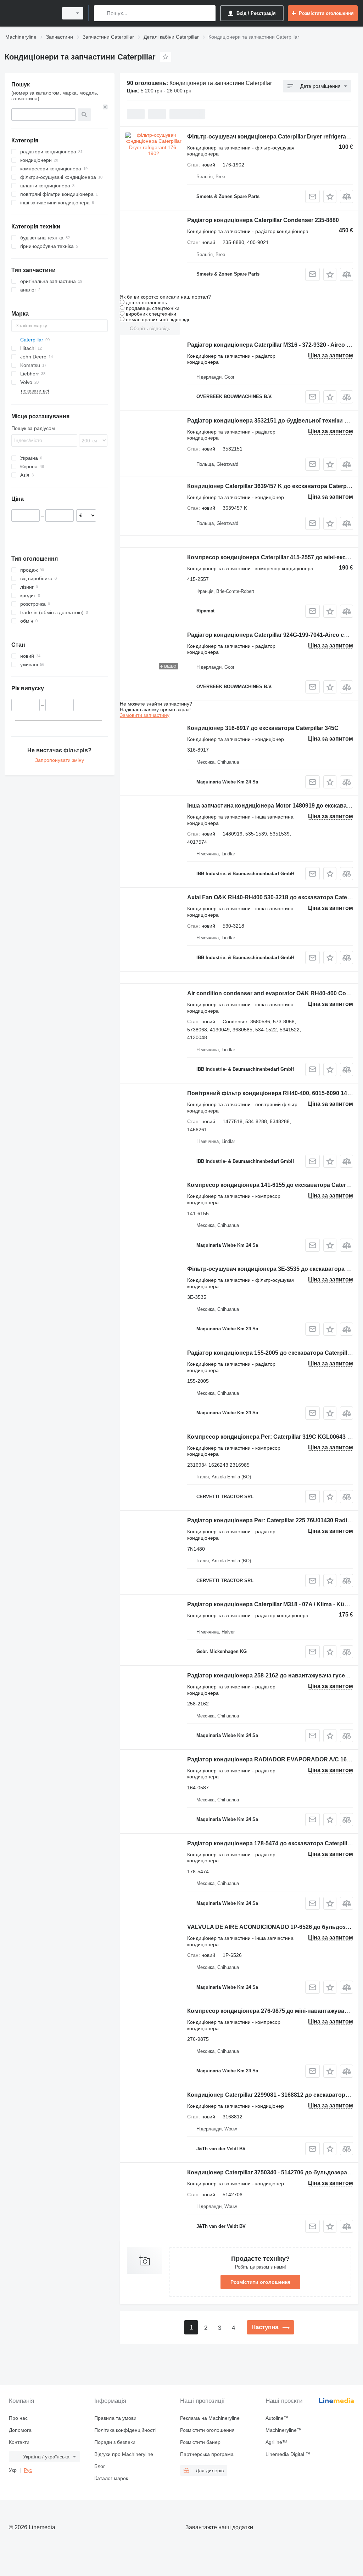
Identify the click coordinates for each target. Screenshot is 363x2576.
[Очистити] (105, 107)
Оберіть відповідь (150, 328)
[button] (330, 196)
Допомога (20, 2430)
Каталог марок (111, 2478)
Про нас (18, 2418)
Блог (100, 2466)
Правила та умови (115, 2418)
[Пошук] (101, 13)
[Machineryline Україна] (30, 13)
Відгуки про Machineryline (124, 2454)
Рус (28, 2470)
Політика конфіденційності (125, 2430)
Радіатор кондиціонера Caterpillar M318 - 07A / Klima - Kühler (271, 1604)
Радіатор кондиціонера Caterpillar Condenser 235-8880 (263, 220)
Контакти (19, 2442)
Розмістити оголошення (260, 2282)
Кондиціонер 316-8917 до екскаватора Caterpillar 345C (263, 728)
